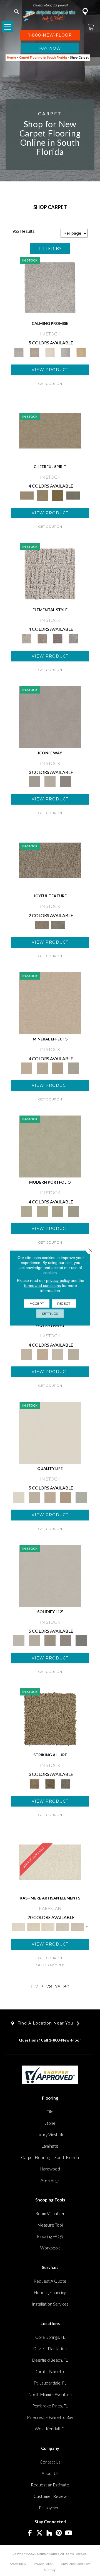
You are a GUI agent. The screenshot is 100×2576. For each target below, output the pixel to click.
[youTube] (69, 2533)
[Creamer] (48, 1927)
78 (49, 1987)
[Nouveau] (63, 1927)
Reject (64, 1303)
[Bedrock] (58, 638)
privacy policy (58, 1280)
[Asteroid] (66, 781)
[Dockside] (50, 1783)
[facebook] (30, 2533)
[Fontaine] (42, 638)
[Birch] (73, 1068)
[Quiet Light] (42, 495)
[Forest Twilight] (58, 925)
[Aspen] (42, 1068)
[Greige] (66, 1640)
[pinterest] (59, 2533)
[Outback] (50, 860)
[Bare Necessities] (58, 1211)
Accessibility (18, 2564)
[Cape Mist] (73, 638)
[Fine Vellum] (81, 352)
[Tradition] (66, 1497)
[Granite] (58, 1068)
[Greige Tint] (66, 1783)
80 (66, 1987)
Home (12, 58)
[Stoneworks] (66, 352)
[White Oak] (50, 1003)
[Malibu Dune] (50, 717)
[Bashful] (33, 1927)
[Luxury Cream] (50, 781)
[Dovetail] (50, 352)
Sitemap (50, 2570)
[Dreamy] (50, 1640)
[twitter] (40, 2533)
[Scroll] (50, 1497)
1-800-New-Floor (65, 2040)
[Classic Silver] (50, 287)
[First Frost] (50, 430)
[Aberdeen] (34, 352)
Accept (37, 1303)
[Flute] (73, 495)
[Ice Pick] (73, 1354)
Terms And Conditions (75, 2564)
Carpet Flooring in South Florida (43, 58)
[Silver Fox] (73, 1211)
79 (58, 1987)
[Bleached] (34, 1640)
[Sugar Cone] (58, 1354)
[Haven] (42, 1211)
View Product (50, 370)
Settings (50, 1314)
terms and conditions (42, 1285)
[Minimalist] (50, 1575)
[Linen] (27, 1354)
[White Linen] (50, 1432)
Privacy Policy (43, 2564)
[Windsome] (42, 1354)
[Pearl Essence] (34, 1497)
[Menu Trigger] (7, 27)
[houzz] (49, 2533)
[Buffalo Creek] (58, 495)
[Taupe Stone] (81, 1640)
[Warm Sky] (50, 1719)
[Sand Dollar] (50, 574)
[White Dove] (50, 1146)
